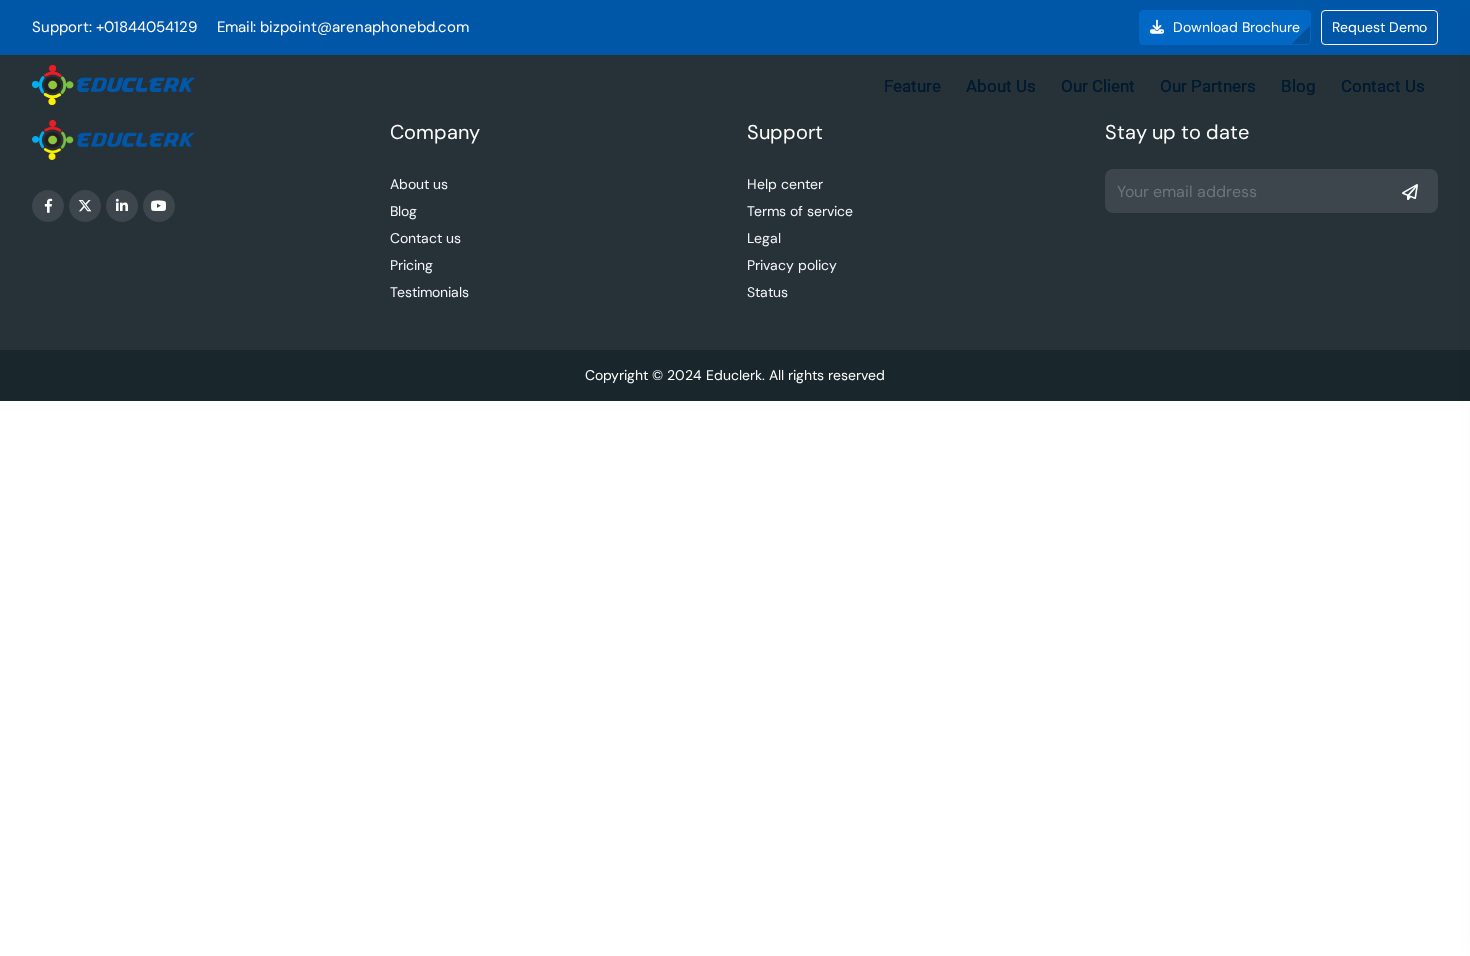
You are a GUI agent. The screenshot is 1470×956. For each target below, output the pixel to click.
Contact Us (1383, 86)
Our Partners (1208, 86)
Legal (764, 238)
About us (419, 184)
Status (767, 292)
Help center (785, 184)
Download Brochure (1234, 27)
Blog (1298, 86)
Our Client (1098, 86)
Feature (912, 86)
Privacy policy (792, 265)
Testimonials (429, 292)
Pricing (411, 265)
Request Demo (1379, 27)
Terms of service (800, 211)
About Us (1001, 86)
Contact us (425, 238)
